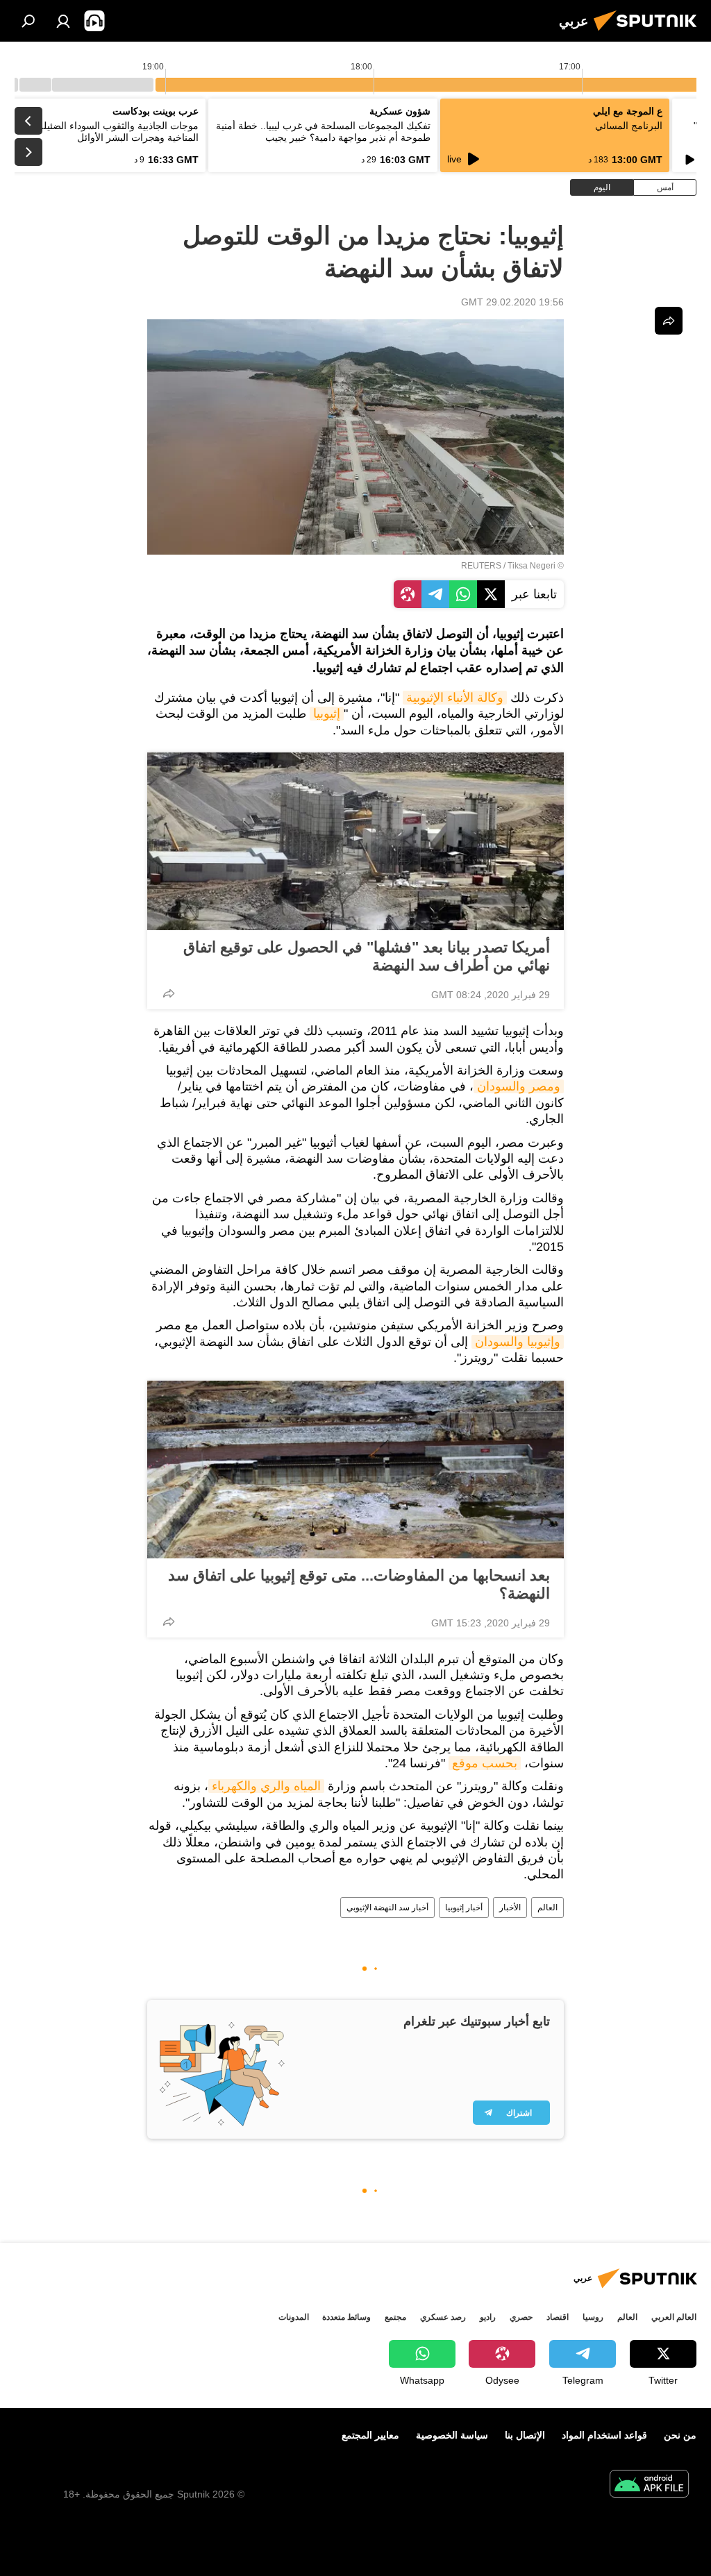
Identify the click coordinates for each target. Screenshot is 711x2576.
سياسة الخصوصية (452, 2435)
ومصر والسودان (519, 1086)
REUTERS (481, 566)
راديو (488, 2317)
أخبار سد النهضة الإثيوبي (387, 1908)
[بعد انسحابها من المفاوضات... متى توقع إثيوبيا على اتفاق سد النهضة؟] (355, 1470)
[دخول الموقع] (63, 21)
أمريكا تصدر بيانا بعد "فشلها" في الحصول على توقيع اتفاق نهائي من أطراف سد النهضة (367, 956)
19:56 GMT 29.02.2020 (512, 302)
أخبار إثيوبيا (464, 1908)
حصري (521, 2317)
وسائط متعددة (346, 2317)
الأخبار (510, 1908)
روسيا (593, 2317)
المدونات (294, 2317)
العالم (547, 1908)
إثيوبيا (327, 714)
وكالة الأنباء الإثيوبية (455, 698)
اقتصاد (558, 2317)
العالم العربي (674, 2317)
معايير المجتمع (370, 2435)
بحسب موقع (485, 1763)
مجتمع (395, 2317)
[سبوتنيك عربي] (649, 33)
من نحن (680, 2435)
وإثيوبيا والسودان (518, 1342)
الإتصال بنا (525, 2435)
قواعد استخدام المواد (604, 2435)
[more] (169, 993)
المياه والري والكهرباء (266, 1786)
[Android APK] (649, 2485)
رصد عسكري (443, 2317)
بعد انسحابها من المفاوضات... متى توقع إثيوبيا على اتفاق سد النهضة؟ (359, 1584)
